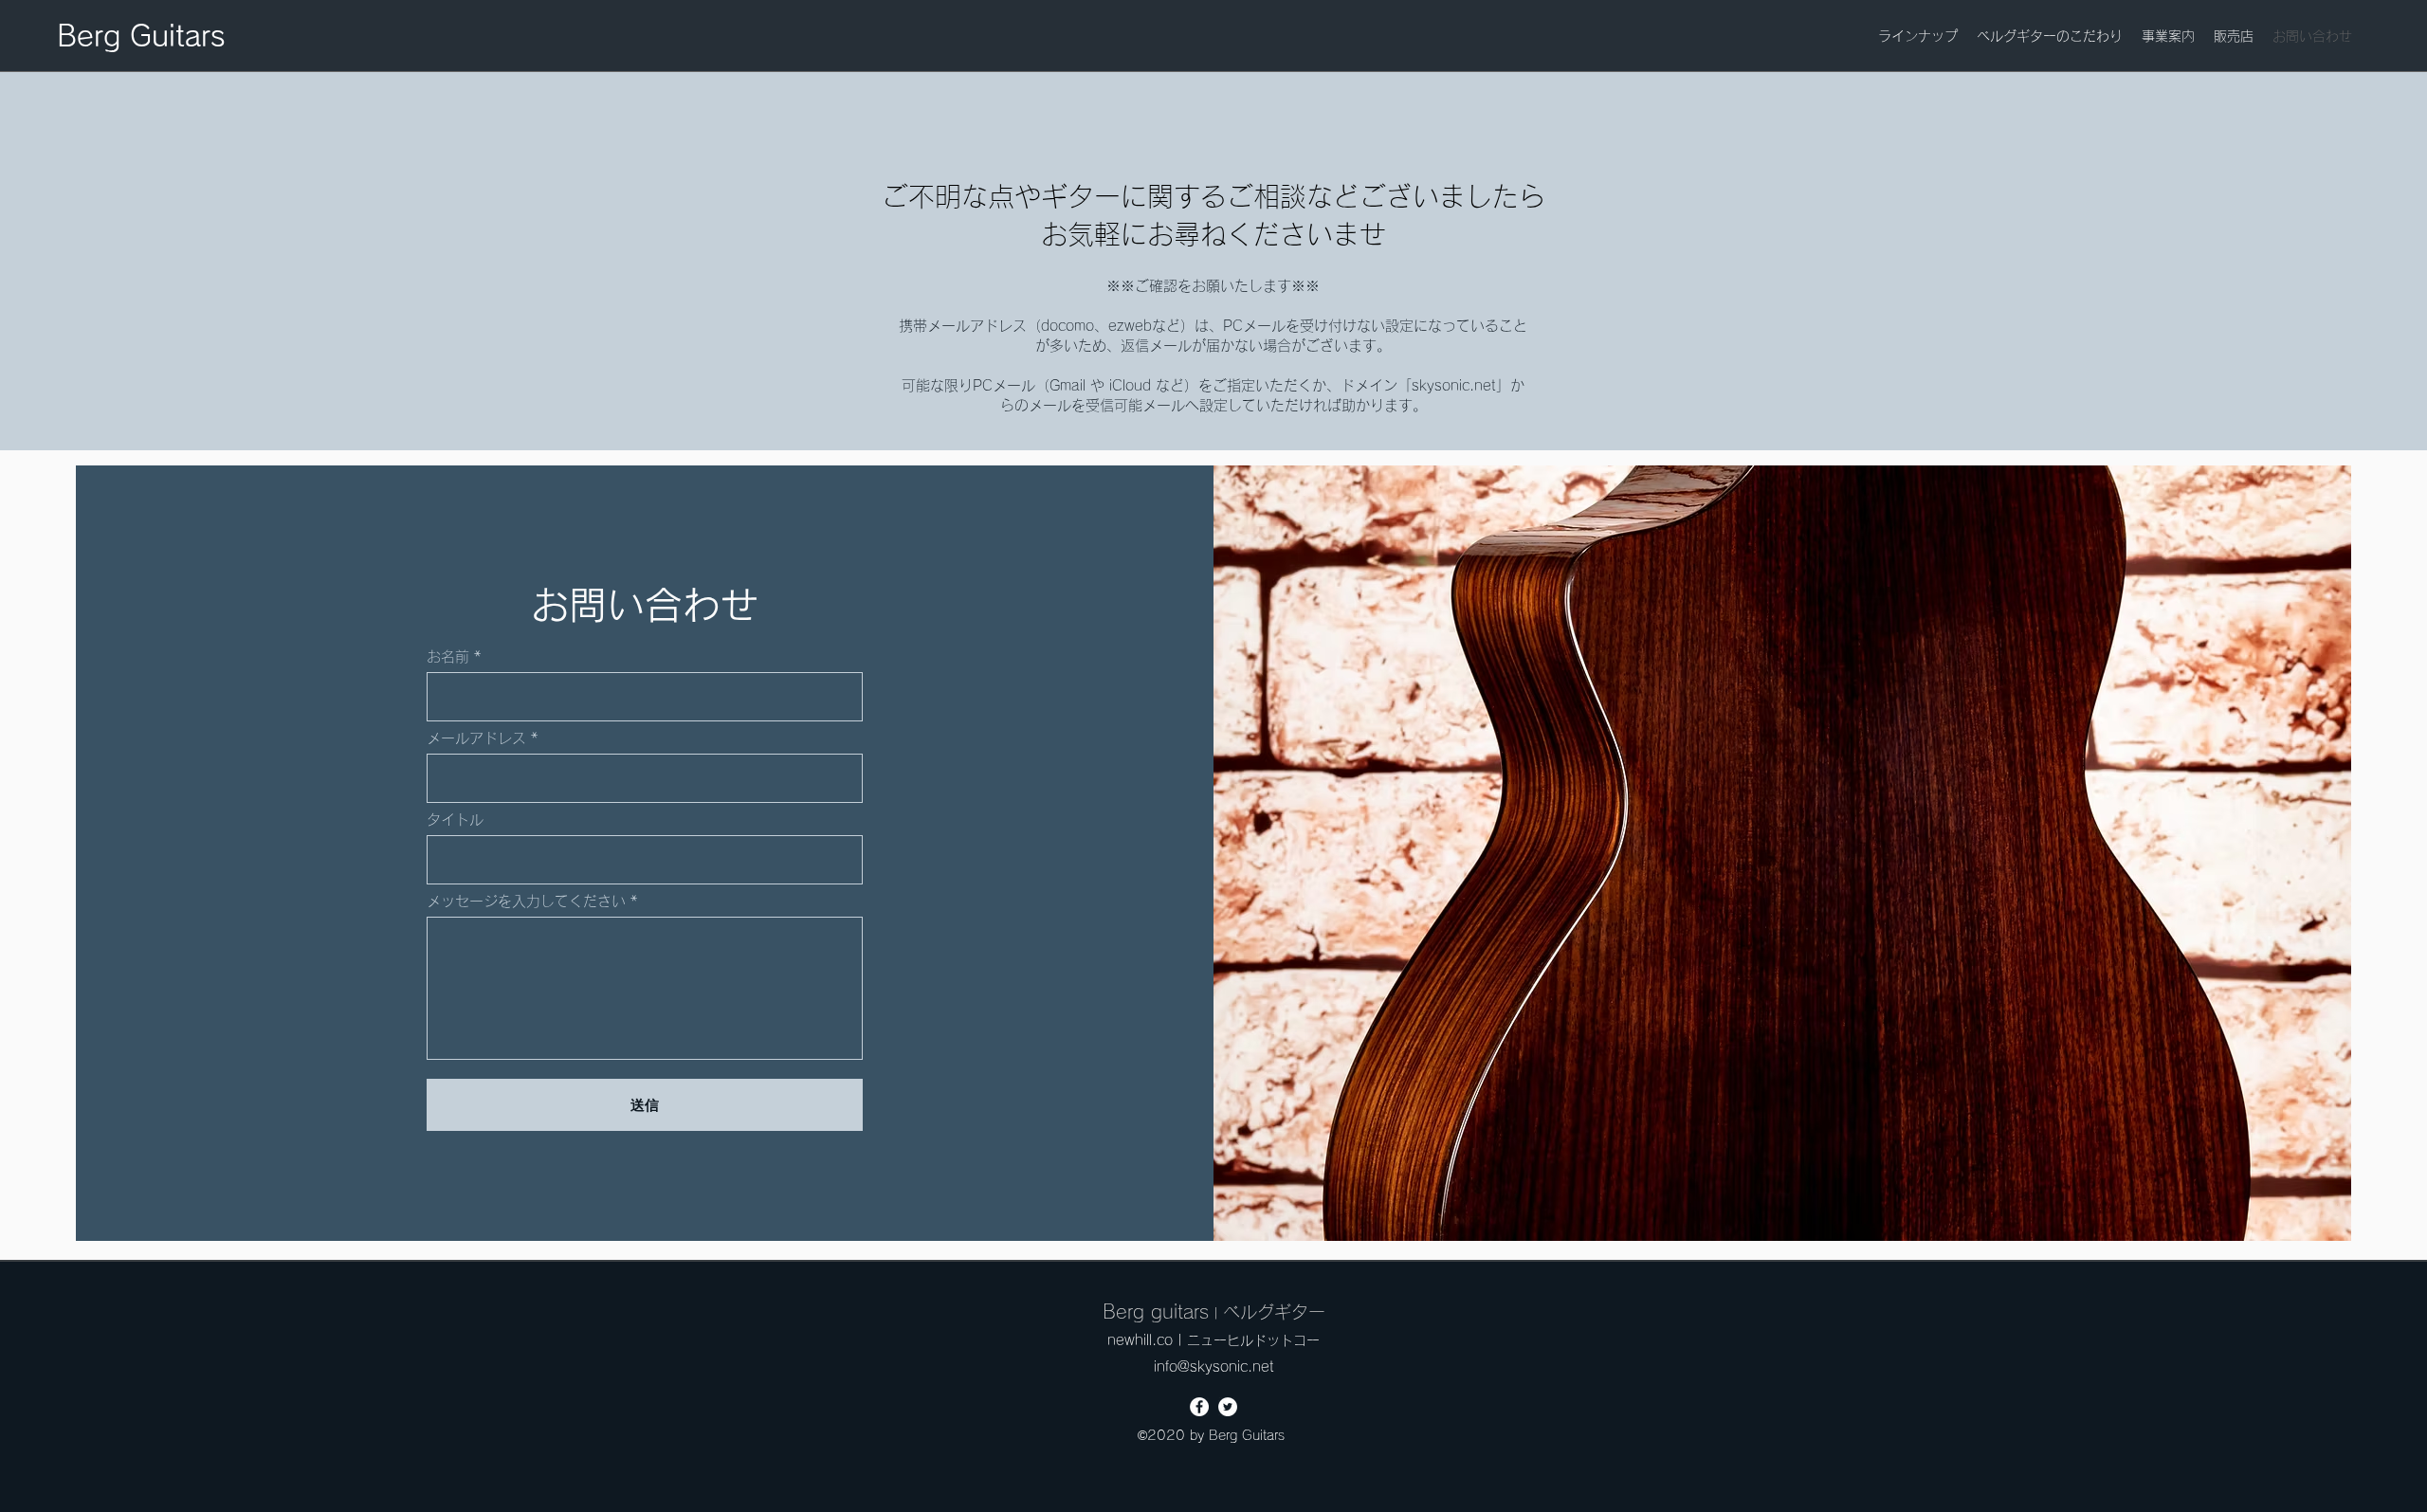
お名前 (448, 656)
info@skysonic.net (1214, 1366)
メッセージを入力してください (526, 901)
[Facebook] (1199, 1407)
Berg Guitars (141, 36)
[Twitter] (1228, 1407)
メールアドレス (476, 738)
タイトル (455, 820)
